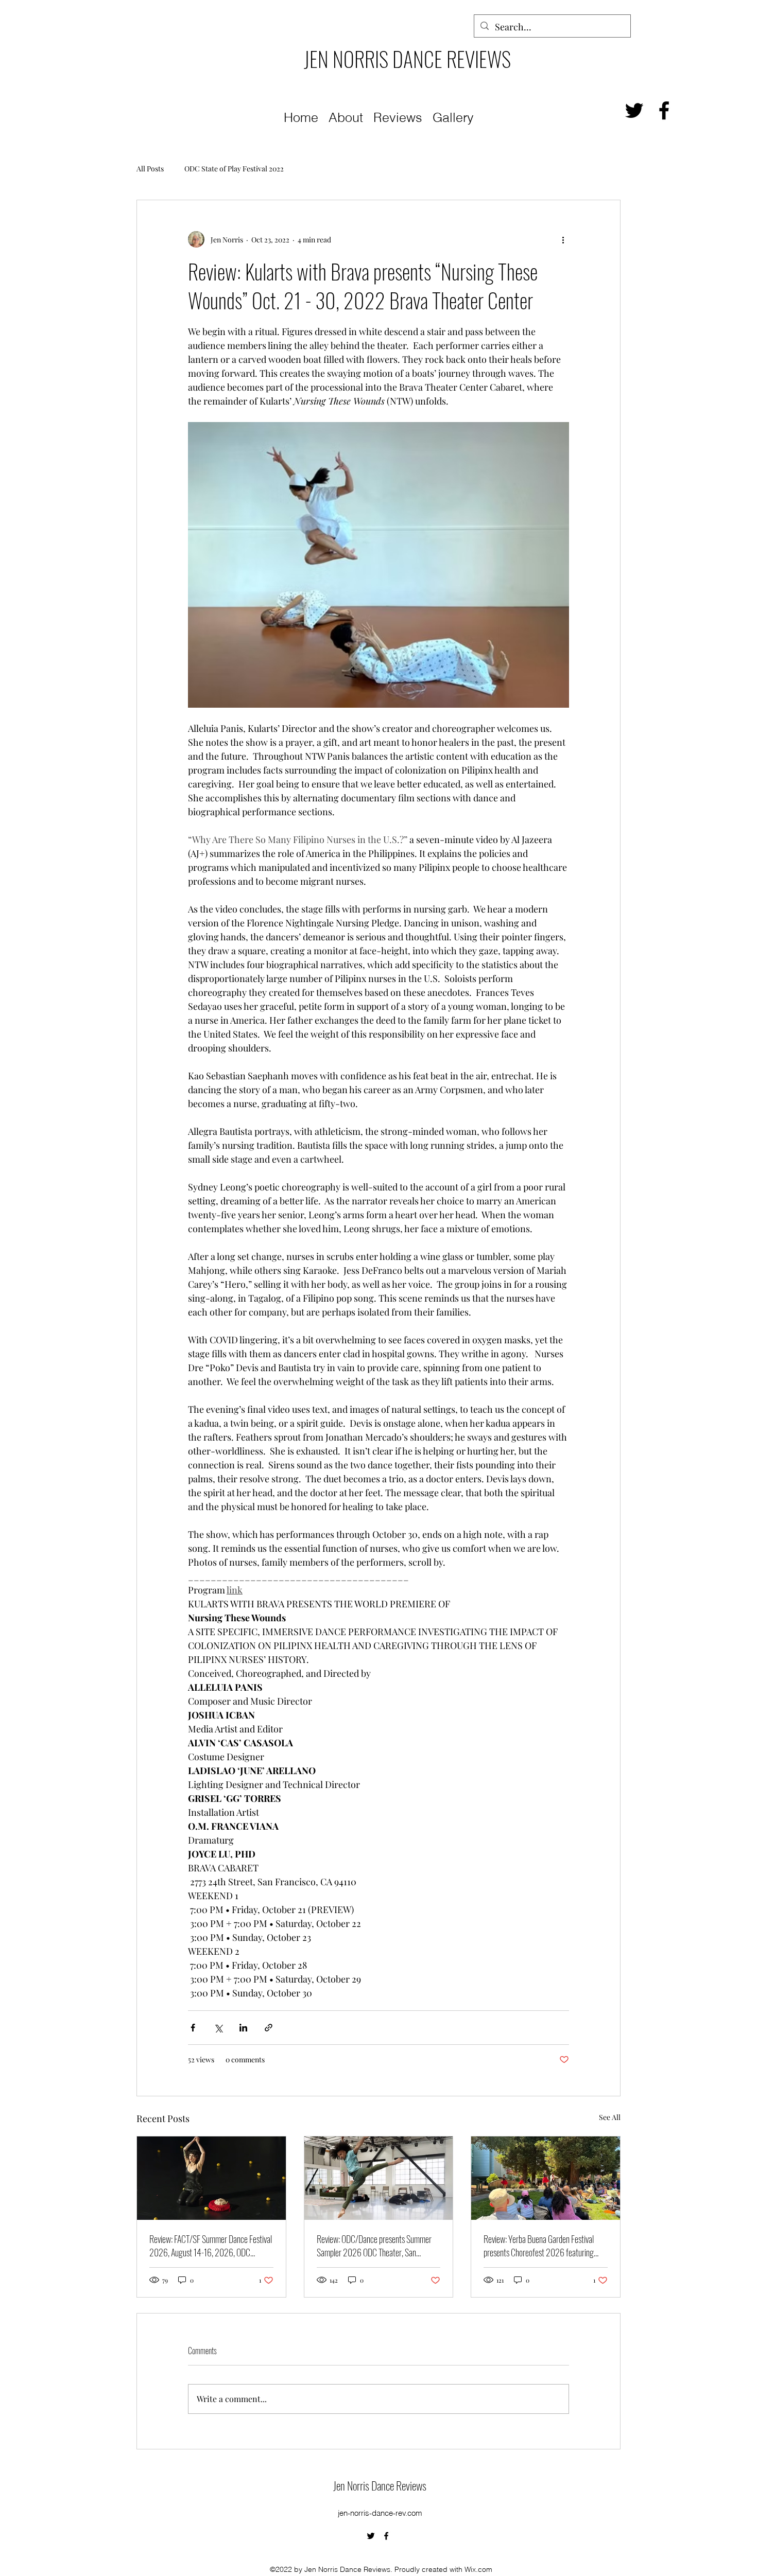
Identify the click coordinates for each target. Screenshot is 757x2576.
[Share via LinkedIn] (243, 2028)
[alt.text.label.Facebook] (664, 110)
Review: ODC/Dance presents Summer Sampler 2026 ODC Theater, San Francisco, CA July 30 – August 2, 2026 (377, 2246)
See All (610, 2117)
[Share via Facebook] (193, 2028)
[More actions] (563, 239)
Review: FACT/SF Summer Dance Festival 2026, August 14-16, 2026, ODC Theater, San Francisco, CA (211, 2246)
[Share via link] (269, 2028)
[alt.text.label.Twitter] (634, 110)
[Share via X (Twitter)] (218, 2028)
